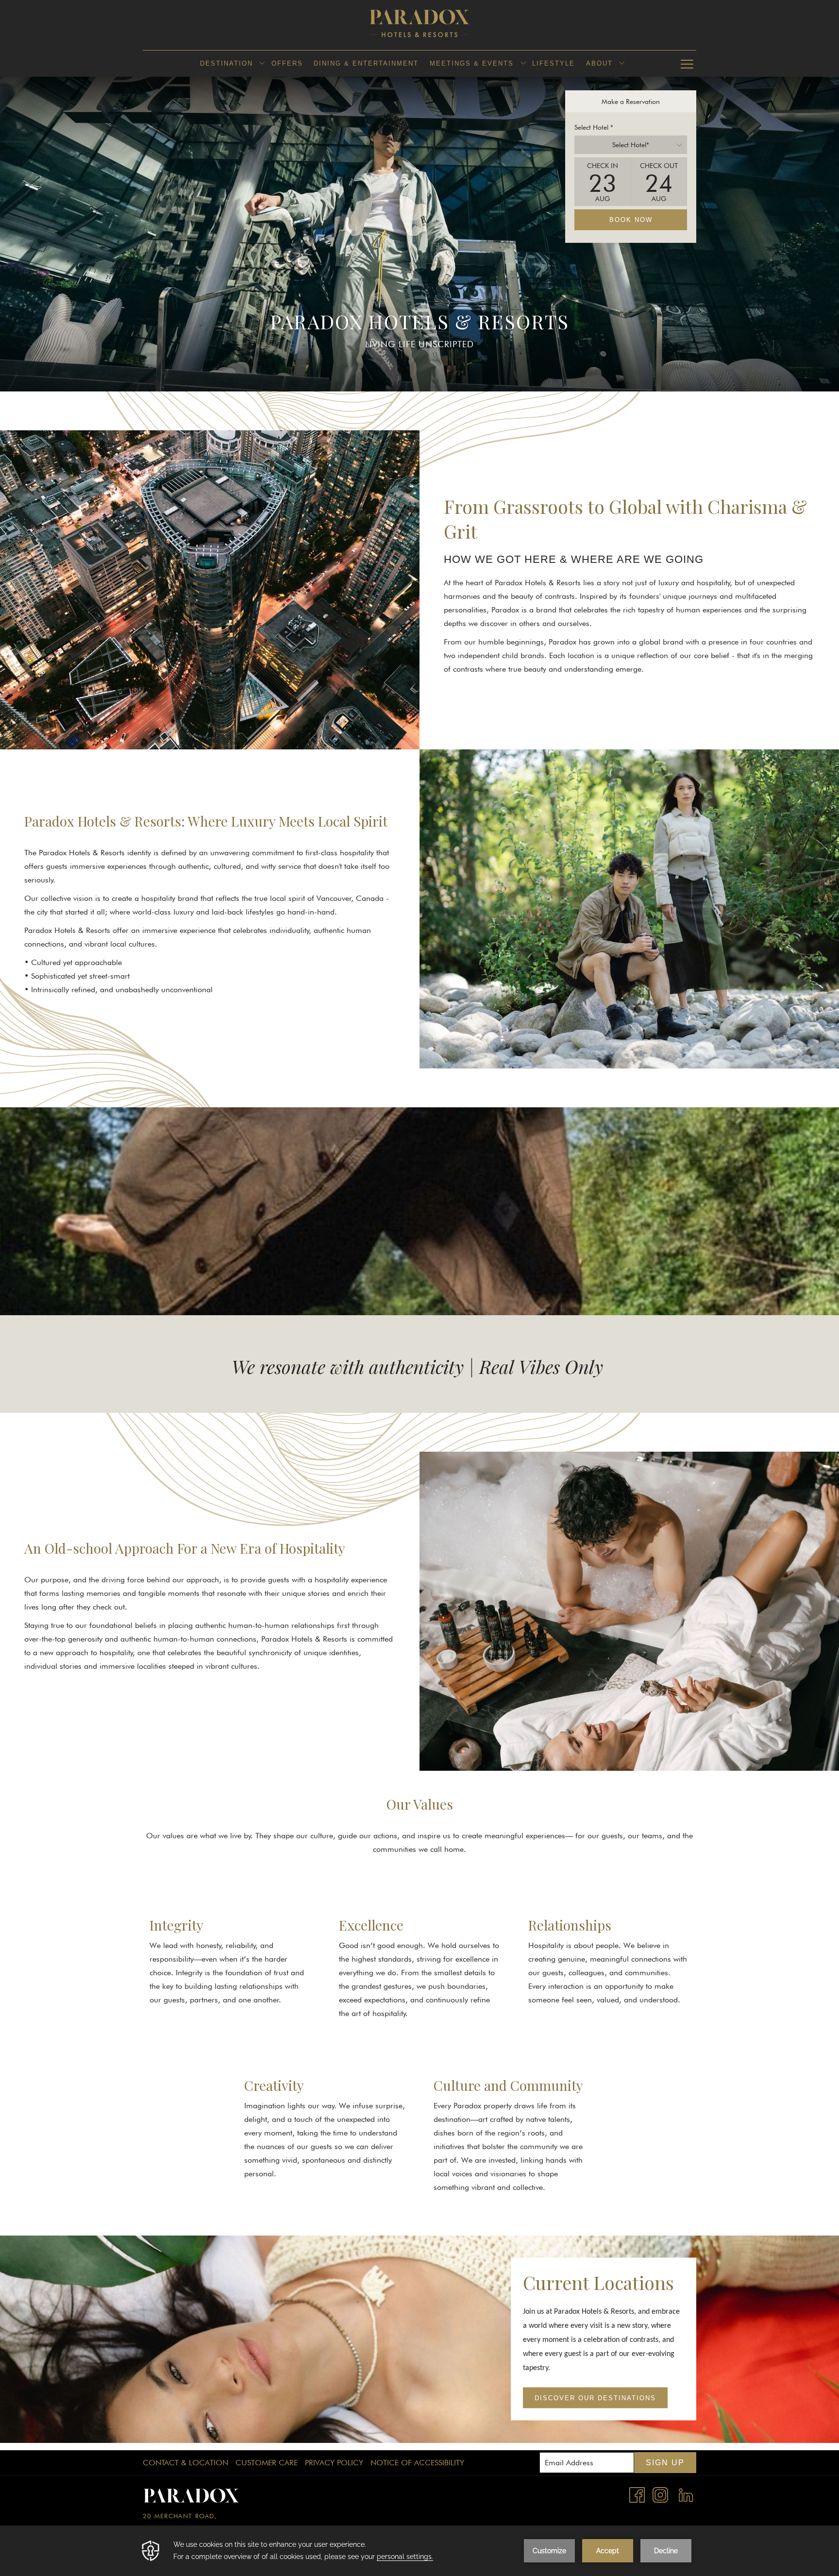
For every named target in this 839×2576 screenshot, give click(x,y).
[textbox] (631, 145)
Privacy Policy (334, 2463)
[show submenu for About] (622, 64)
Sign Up (665, 2463)
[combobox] (631, 145)
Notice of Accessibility (417, 2463)
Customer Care (267, 2463)
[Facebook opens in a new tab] (637, 2494)
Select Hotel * (594, 127)
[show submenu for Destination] (262, 64)
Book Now (631, 220)
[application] (419, 2551)
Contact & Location (185, 2463)
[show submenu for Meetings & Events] (523, 64)
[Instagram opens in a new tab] (660, 2494)
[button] (603, 182)
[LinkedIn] (686, 2494)
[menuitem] (226, 64)
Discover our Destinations (595, 2398)
